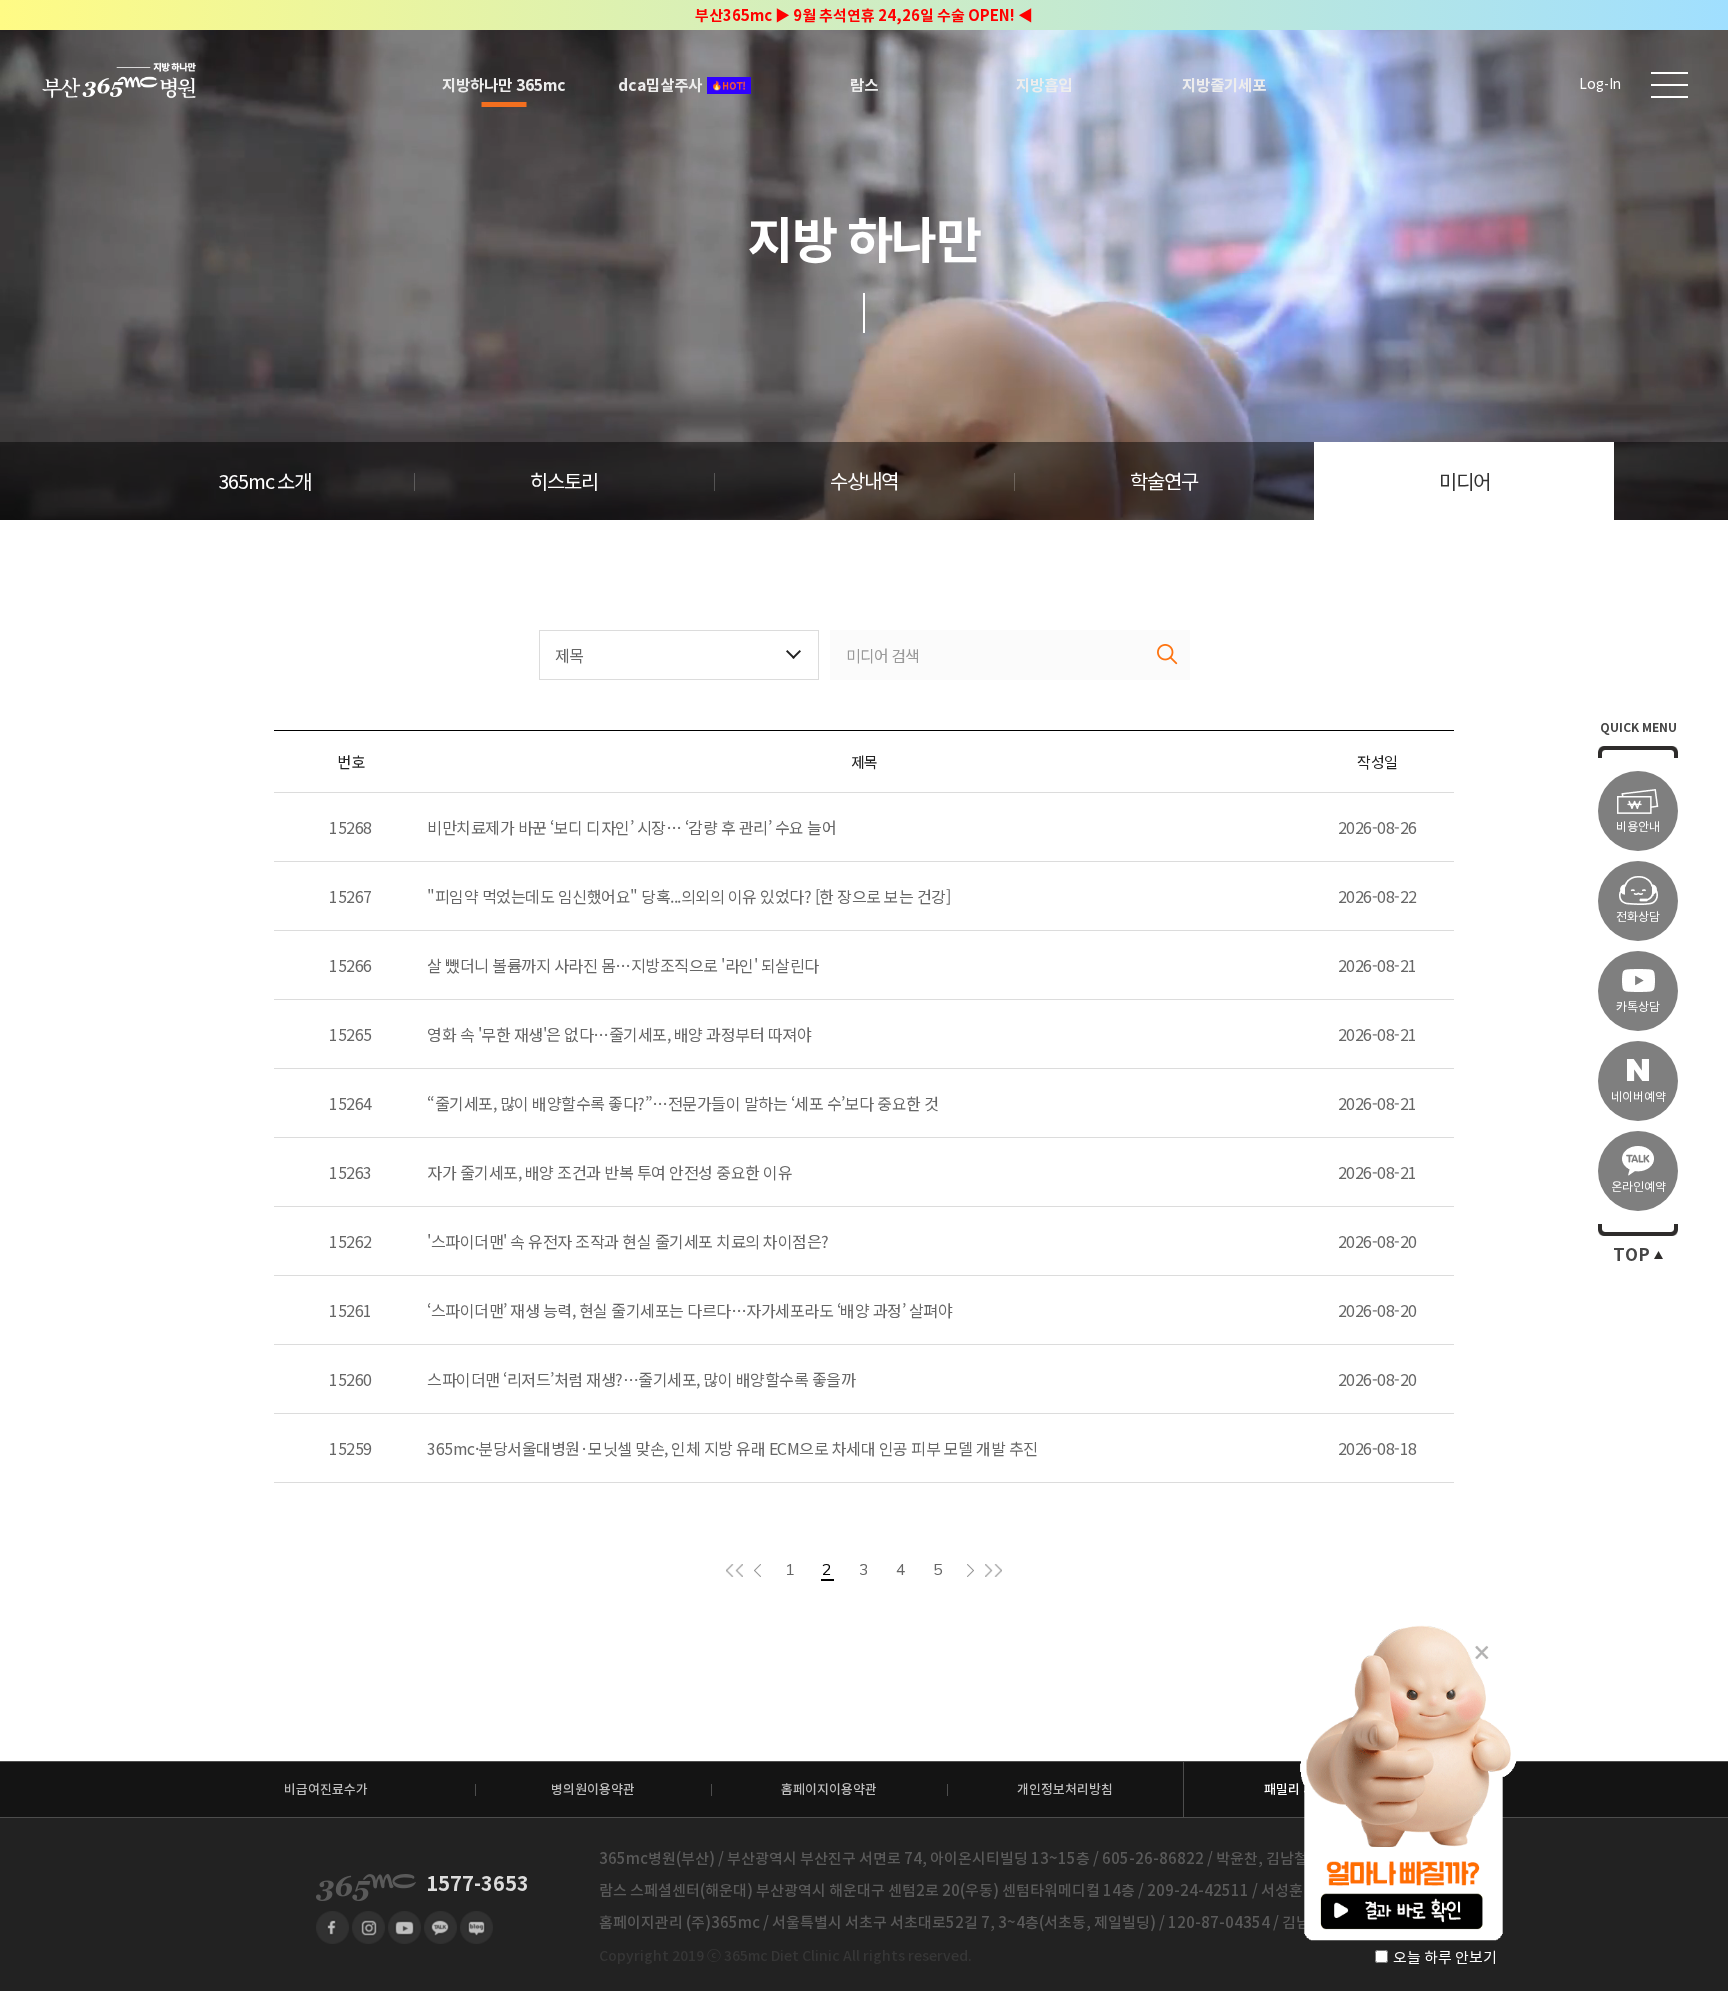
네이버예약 (1638, 1096)
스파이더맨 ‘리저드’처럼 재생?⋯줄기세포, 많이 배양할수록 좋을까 (641, 1379)
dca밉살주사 (660, 85)
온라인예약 (1638, 1186)
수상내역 (864, 482)
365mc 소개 (264, 482)
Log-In (1600, 84)
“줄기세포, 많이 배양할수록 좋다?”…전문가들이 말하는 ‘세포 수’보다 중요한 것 (683, 1103)
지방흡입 (1044, 85)
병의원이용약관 (593, 1789)
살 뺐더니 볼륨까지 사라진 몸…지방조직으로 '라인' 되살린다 (623, 965)
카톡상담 (1638, 1006)
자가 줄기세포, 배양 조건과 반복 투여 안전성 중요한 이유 (609, 1172)
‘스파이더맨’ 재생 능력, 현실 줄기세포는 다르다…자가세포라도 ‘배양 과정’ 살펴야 (689, 1310)
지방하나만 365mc (504, 85)
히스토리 (564, 482)
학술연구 (1164, 482)
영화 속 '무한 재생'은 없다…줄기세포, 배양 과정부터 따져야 (619, 1034)
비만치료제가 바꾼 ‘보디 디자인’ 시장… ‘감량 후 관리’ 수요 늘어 (631, 827)
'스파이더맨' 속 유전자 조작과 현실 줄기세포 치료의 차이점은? (628, 1241)
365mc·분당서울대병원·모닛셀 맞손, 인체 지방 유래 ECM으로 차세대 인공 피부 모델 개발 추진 (732, 1448)
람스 (864, 85)
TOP (1631, 1255)
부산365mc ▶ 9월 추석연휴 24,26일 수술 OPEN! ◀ (864, 15)
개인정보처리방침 (1065, 1789)
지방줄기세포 (1224, 85)
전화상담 (1638, 916)
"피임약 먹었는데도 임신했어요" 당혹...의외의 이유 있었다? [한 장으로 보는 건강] (688, 896)
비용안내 (1638, 826)
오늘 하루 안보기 (1445, 1957)
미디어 (1464, 482)
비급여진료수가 (326, 1789)
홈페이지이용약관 (829, 1789)
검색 (1168, 655)
